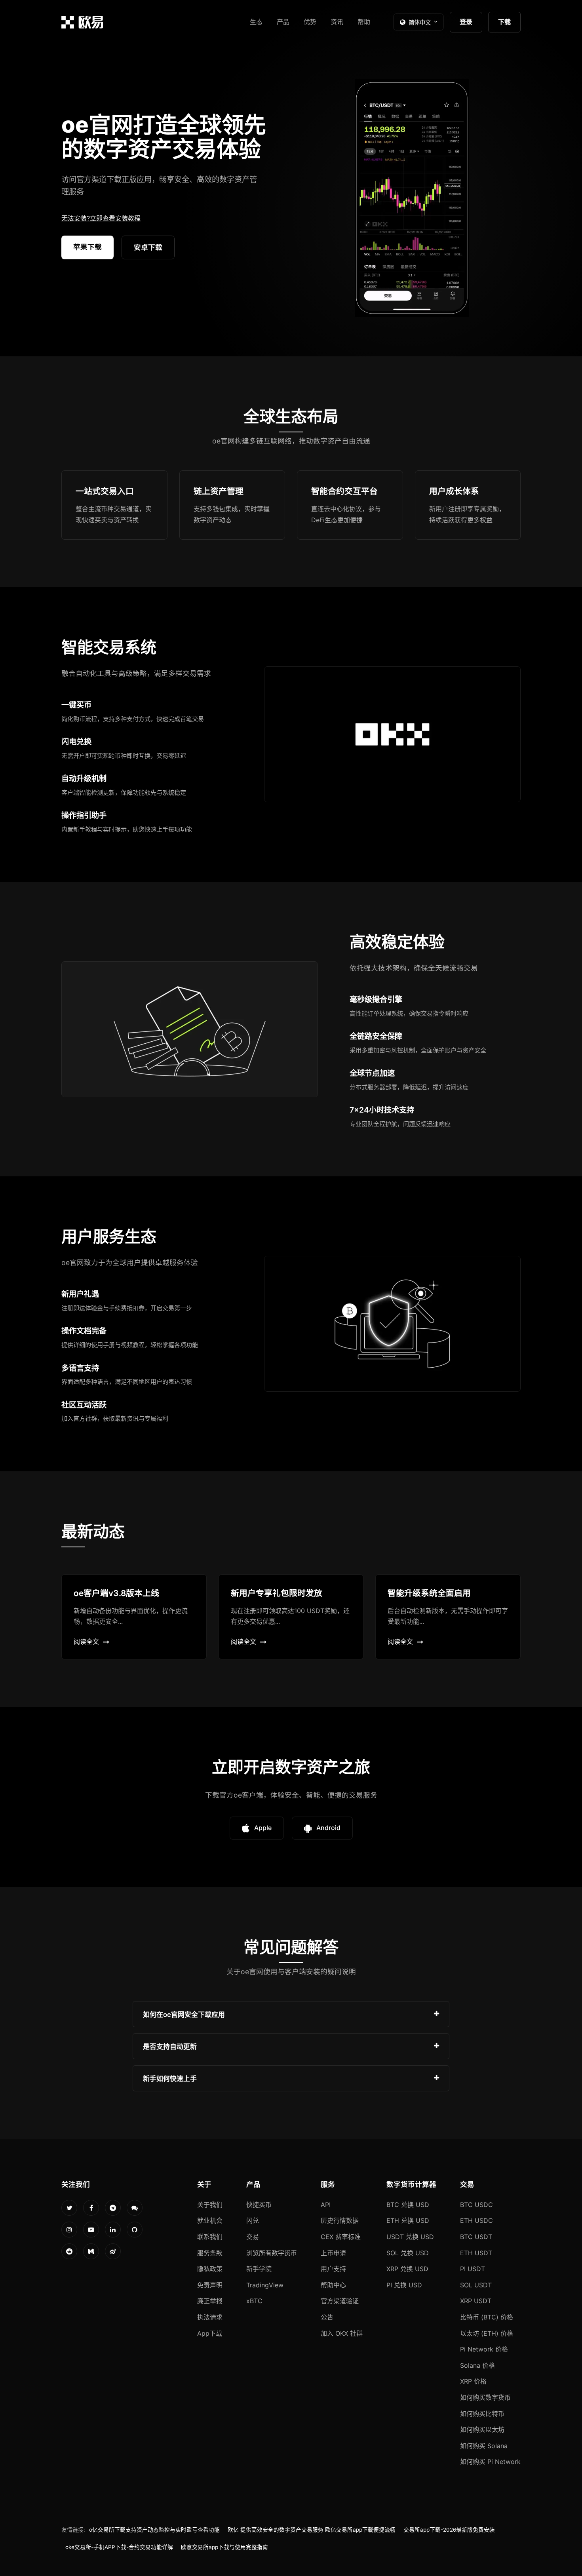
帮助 (364, 22)
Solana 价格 (477, 2365)
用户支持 (333, 2269)
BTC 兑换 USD (408, 2205)
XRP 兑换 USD (407, 2269)
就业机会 (210, 2220)
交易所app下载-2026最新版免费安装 (449, 2530)
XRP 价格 (473, 2381)
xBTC (254, 2301)
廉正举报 (210, 2301)
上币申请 (333, 2253)
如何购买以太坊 (482, 2430)
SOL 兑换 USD (408, 2253)
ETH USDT (476, 2253)
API (326, 2205)
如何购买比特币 (482, 2414)
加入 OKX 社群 (342, 2333)
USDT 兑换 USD (410, 2237)
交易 (253, 2237)
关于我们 (210, 2205)
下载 (504, 22)
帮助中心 (333, 2285)
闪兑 (253, 2220)
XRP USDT (476, 2301)
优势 (310, 22)
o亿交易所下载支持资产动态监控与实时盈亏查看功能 (154, 2530)
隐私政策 (210, 2269)
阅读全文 (86, 1642)
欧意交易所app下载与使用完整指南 (224, 2547)
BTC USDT (476, 2237)
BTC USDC (476, 2205)
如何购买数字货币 (485, 2397)
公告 (327, 2317)
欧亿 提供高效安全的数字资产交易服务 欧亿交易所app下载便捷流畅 (312, 2530)
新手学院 (259, 2269)
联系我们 (210, 2237)
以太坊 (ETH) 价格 (487, 2333)
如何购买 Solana (484, 2446)
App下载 (210, 2333)
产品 (283, 22)
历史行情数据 (340, 2220)
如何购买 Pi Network (490, 2462)
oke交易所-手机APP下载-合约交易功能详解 (119, 2547)
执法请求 (210, 2317)
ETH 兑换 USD (408, 2220)
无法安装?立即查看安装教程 (101, 218)
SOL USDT (476, 2285)
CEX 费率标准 (341, 2237)
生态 (256, 22)
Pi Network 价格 (484, 2349)
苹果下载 (87, 247)
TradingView (265, 2285)
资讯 (337, 22)
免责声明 (210, 2285)
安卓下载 (148, 247)
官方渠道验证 (340, 2301)
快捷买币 (259, 2205)
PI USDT (473, 2269)
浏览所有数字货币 (272, 2253)
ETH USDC (476, 2220)
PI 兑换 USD (404, 2285)
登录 (466, 22)
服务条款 (210, 2253)
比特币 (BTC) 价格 (487, 2317)
